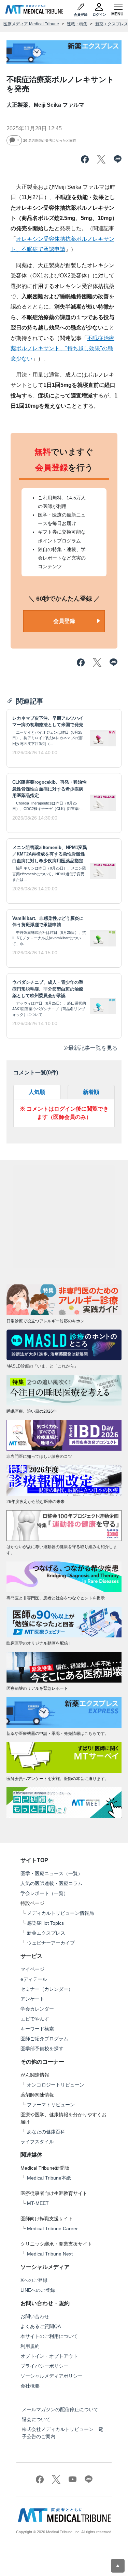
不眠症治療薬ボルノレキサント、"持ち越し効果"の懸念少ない (62, 349)
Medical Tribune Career (52, 2228)
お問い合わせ (35, 2316)
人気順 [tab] (37, 1092)
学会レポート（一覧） (44, 1893)
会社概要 (30, 2386)
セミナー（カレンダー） (47, 1989)
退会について (36, 2419)
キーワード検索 (37, 2029)
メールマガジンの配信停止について (60, 2409)
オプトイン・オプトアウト (49, 2356)
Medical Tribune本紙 (49, 2178)
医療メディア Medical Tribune (31, 24)
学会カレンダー (37, 2009)
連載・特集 (77, 24)
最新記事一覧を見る (93, 1048)
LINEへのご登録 (38, 2290)
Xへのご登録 (34, 2280)
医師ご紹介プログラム (44, 2039)
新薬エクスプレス (112, 24)
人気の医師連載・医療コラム (52, 1883)
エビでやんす (35, 2019)
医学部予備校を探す (42, 2049)
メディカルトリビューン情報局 (60, 1913)
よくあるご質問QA (41, 2326)
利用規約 (30, 2346)
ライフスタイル (37, 2142)
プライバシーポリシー (44, 2366)
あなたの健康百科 (46, 2132)
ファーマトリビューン (51, 2105)
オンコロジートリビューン (56, 2085)
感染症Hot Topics (45, 1923)
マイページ (32, 1969)
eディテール (34, 1979)
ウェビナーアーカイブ (51, 1943)
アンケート (32, 1999)
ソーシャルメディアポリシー (52, 2376)
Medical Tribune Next (50, 2254)
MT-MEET (38, 2203)
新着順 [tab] (91, 1092)
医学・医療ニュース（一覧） (52, 1873)
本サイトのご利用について (49, 2336)
